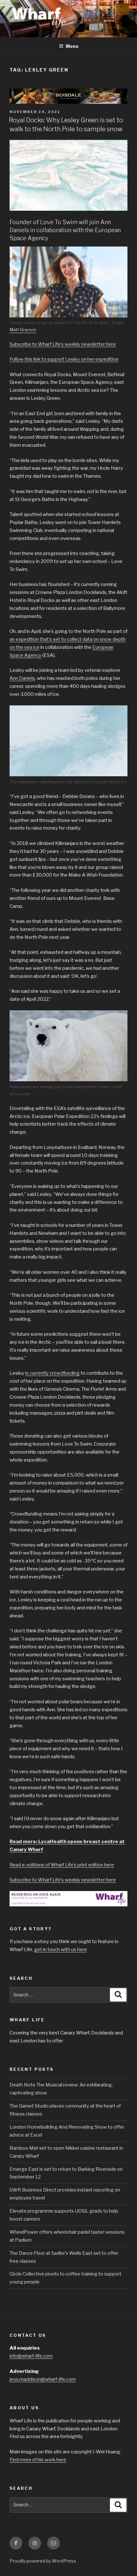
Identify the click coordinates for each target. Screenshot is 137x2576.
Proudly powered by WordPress (43, 2561)
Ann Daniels (22, 678)
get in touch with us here (61, 1949)
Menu (72, 46)
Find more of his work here (38, 2460)
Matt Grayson (23, 330)
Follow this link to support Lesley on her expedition (64, 359)
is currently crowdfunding (52, 1373)
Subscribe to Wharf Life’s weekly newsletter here (63, 344)
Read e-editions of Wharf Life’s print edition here (62, 1865)
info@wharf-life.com (31, 2356)
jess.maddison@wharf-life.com (43, 2379)
